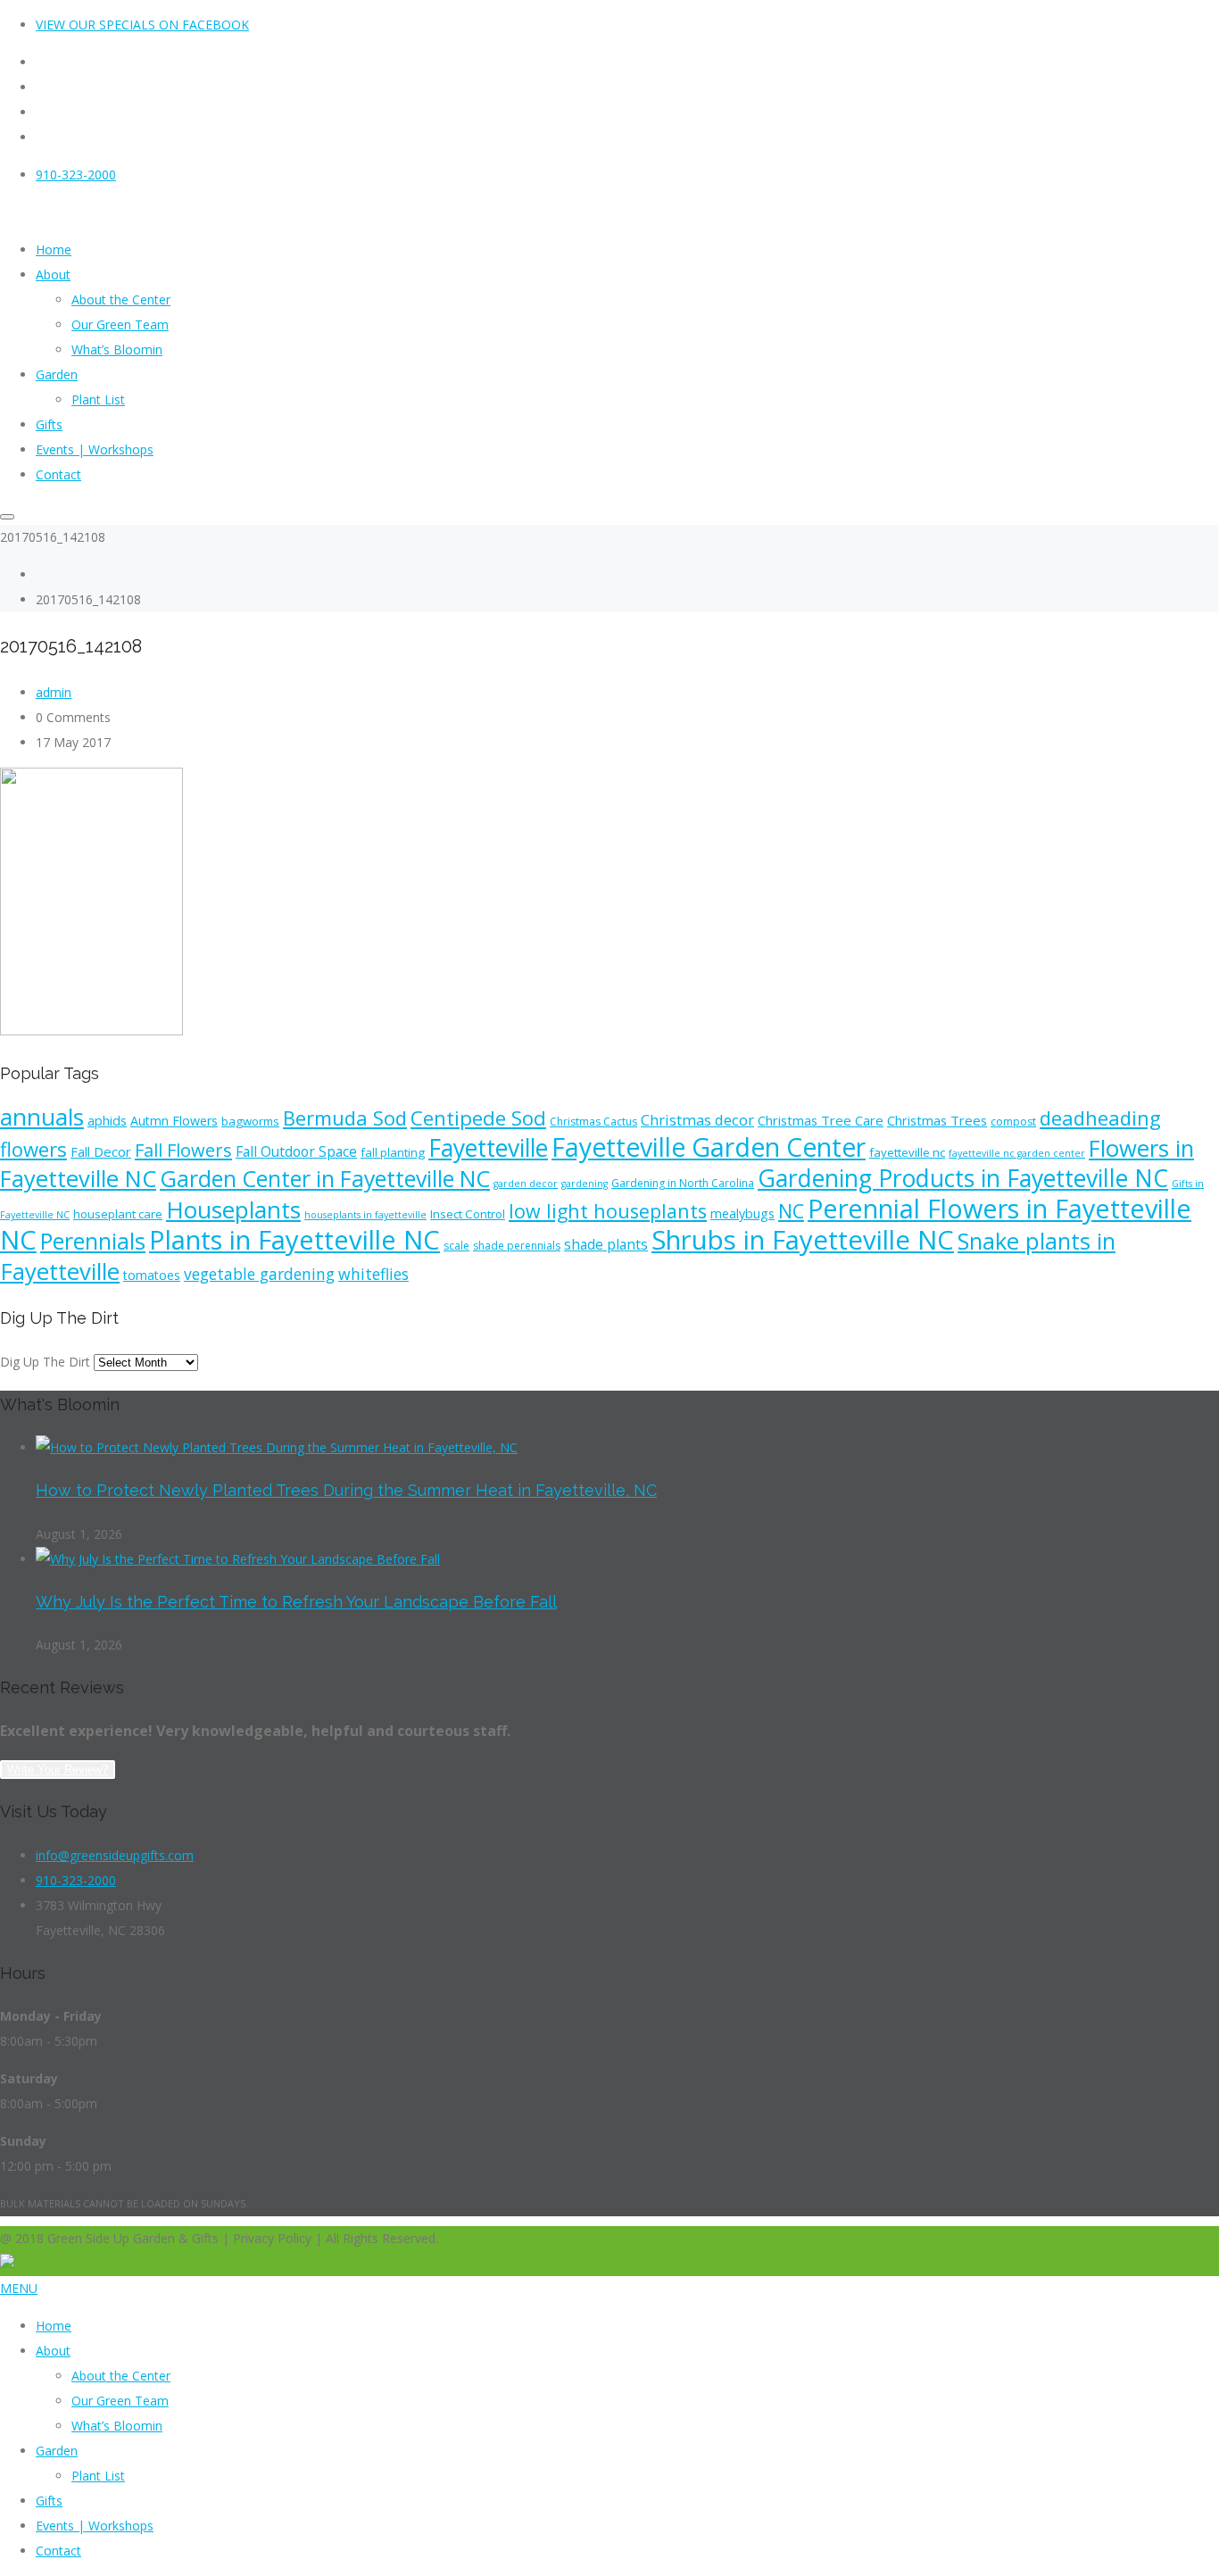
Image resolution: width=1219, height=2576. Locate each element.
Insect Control (468, 1214)
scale (456, 1246)
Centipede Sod (478, 1118)
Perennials (93, 1241)
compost (1013, 1122)
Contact (58, 2551)
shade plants (606, 1244)
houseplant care (118, 1214)
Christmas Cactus (593, 1122)
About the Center (121, 2376)
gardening (585, 1184)
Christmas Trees (937, 1120)
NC (791, 1211)
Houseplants (233, 1209)
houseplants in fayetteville (365, 1215)
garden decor (526, 1184)
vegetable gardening (259, 1274)
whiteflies (373, 1274)
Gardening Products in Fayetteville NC (963, 1178)
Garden (57, 2451)
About (53, 2351)
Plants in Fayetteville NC (294, 1240)
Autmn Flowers (174, 1121)
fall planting (393, 1152)
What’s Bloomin (117, 2426)
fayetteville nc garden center (1017, 1153)
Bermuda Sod (345, 1118)
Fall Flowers (183, 1150)
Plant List (98, 2476)
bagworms (250, 1121)
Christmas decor (697, 1120)
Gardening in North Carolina (683, 1183)
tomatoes (152, 1275)
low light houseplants (608, 1211)
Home (54, 2326)
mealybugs (742, 1213)
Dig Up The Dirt (45, 1362)
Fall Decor (101, 1151)
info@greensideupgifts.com (115, 1855)
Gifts (49, 2501)
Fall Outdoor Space (296, 1151)
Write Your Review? (58, 1770)
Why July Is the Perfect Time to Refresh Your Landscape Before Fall (296, 1602)
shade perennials (517, 1246)
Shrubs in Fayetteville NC (803, 1240)
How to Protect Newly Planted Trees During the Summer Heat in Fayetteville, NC (346, 1490)
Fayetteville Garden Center (709, 1147)
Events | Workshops (95, 2526)
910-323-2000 (76, 175)
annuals (42, 1117)
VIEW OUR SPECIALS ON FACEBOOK (142, 25)
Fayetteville (488, 1148)
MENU (19, 2288)
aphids (107, 1121)
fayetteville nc (907, 1152)
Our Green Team (120, 2401)
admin (54, 692)
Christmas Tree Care (821, 1120)
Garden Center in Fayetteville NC (325, 1178)
